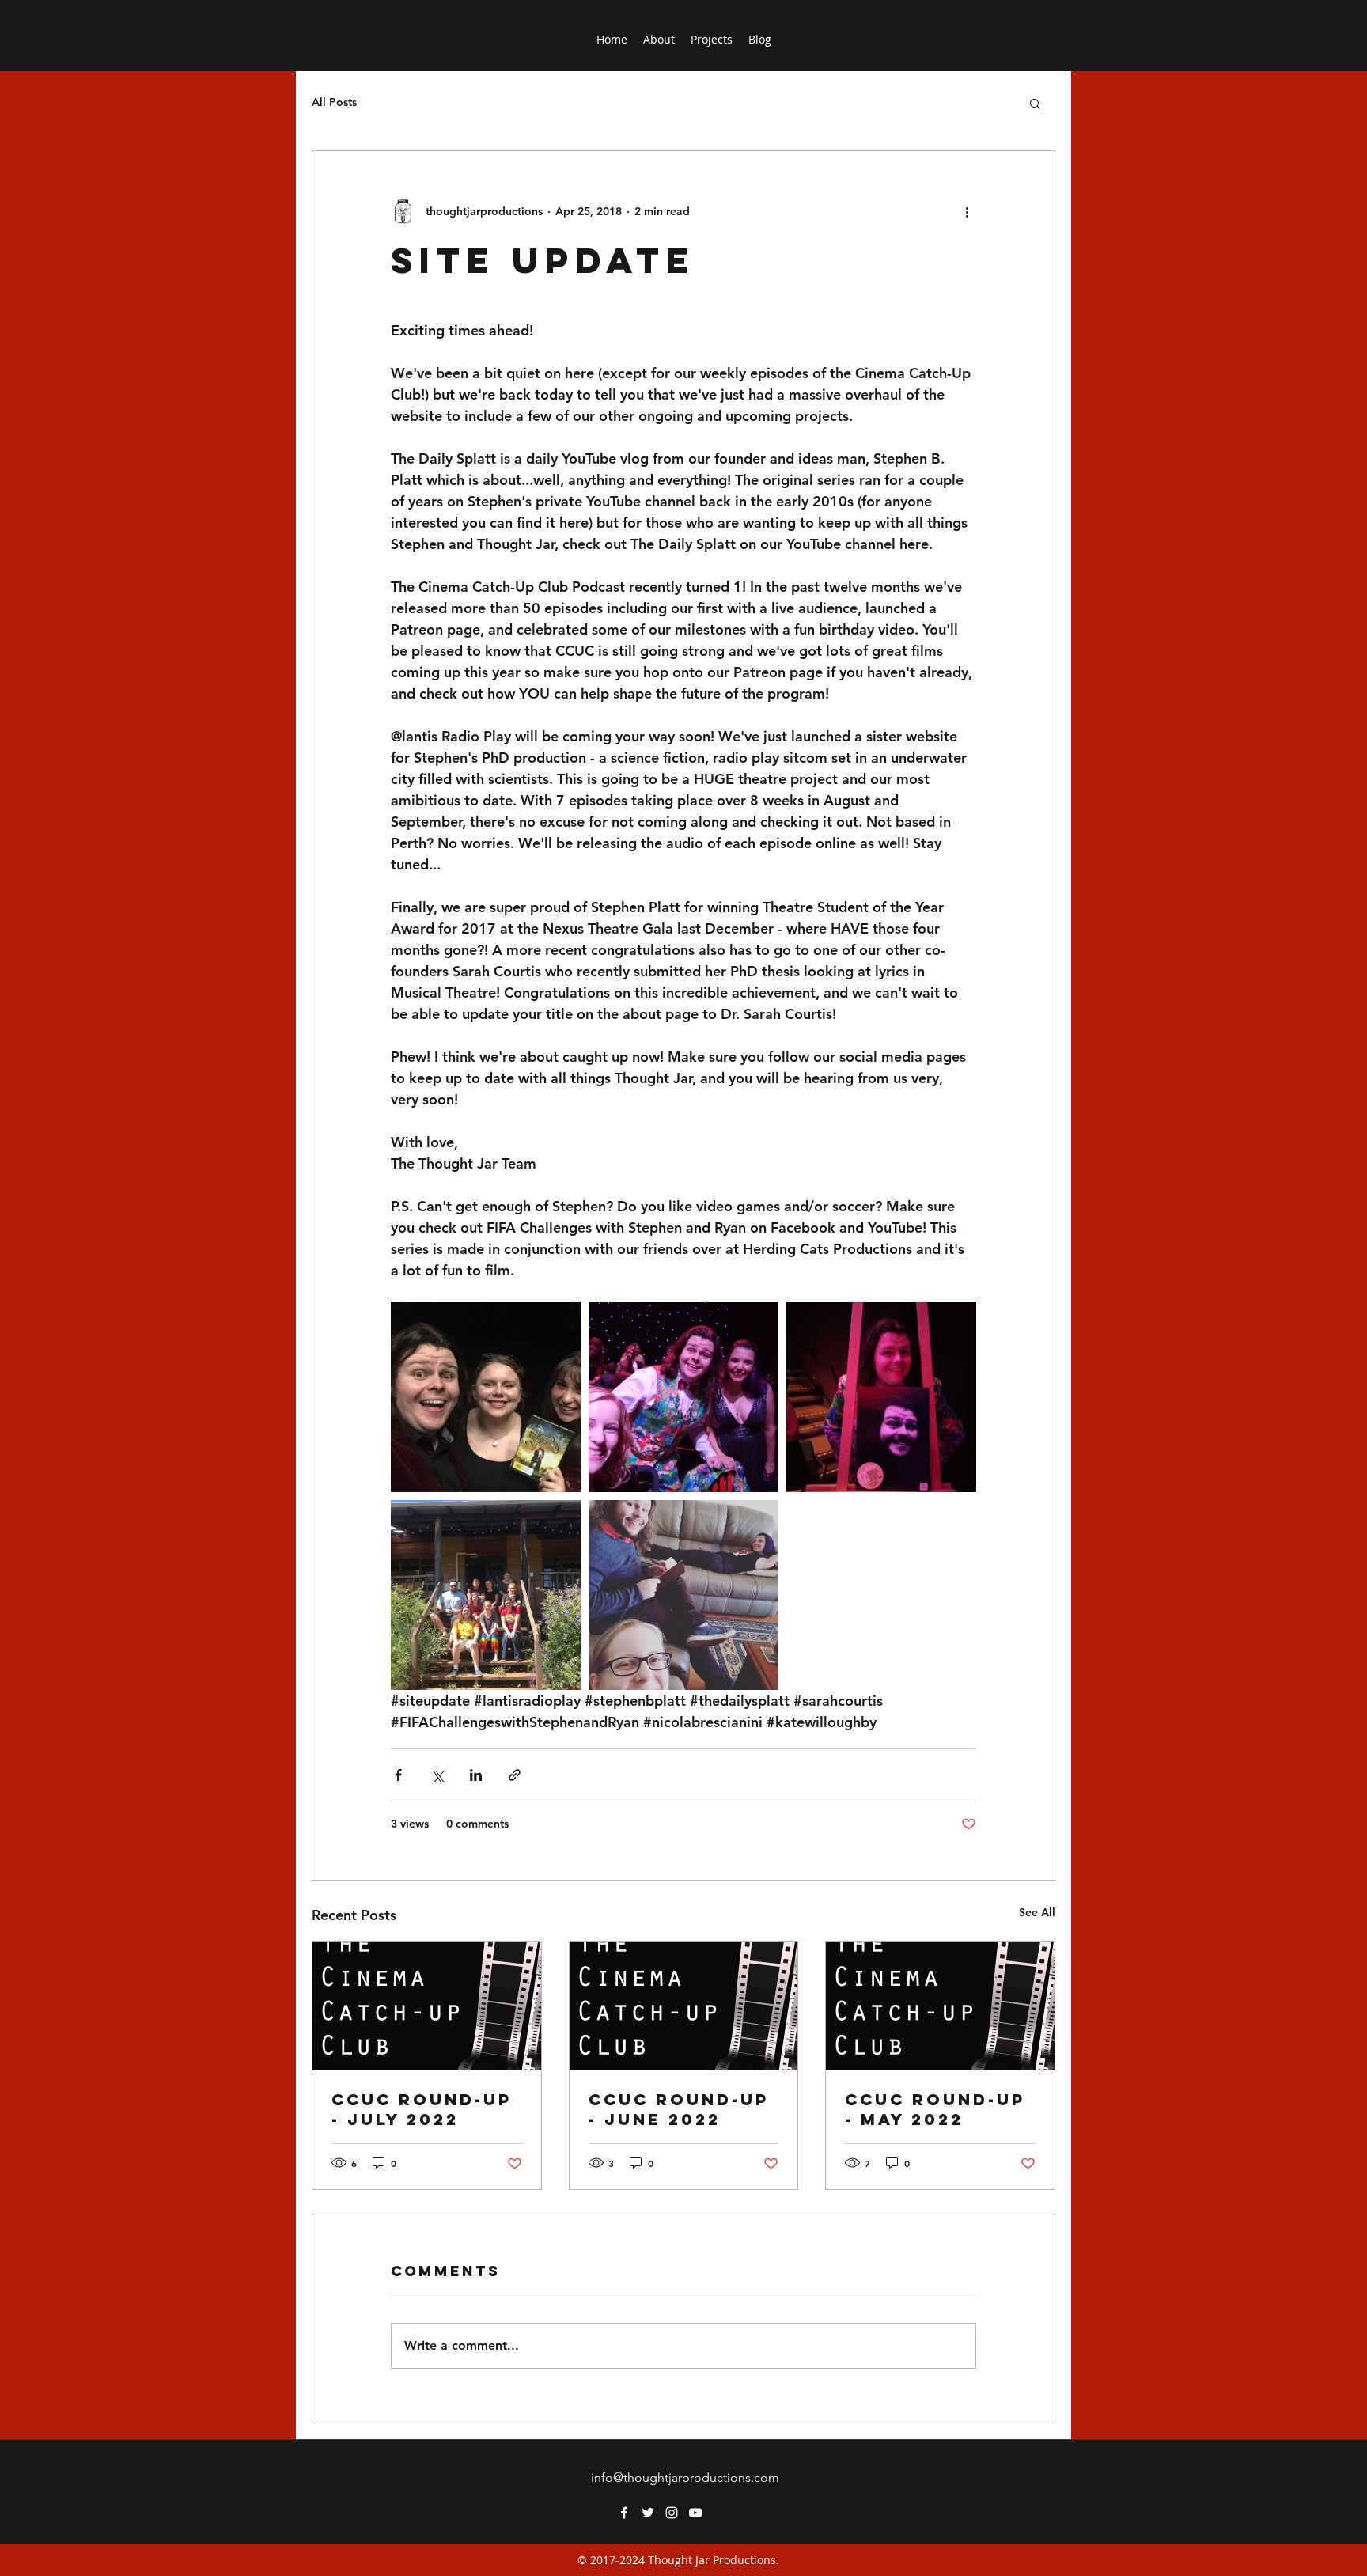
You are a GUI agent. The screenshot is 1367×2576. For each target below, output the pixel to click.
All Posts (334, 102)
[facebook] (624, 2513)
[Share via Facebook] (398, 1775)
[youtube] (695, 2513)
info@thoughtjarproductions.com (685, 2478)
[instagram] (672, 2513)
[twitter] (648, 2513)
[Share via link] (515, 1775)
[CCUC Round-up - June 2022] (684, 2006)
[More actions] (967, 211)
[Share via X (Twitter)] (437, 1775)
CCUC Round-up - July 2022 (422, 2109)
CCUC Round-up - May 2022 (935, 2109)
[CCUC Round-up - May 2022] (940, 2006)
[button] (1035, 103)
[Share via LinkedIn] (476, 1775)
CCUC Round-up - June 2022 (679, 2109)
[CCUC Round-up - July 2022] (427, 2006)
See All (1037, 1912)
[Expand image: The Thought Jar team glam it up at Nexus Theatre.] (683, 1397)
